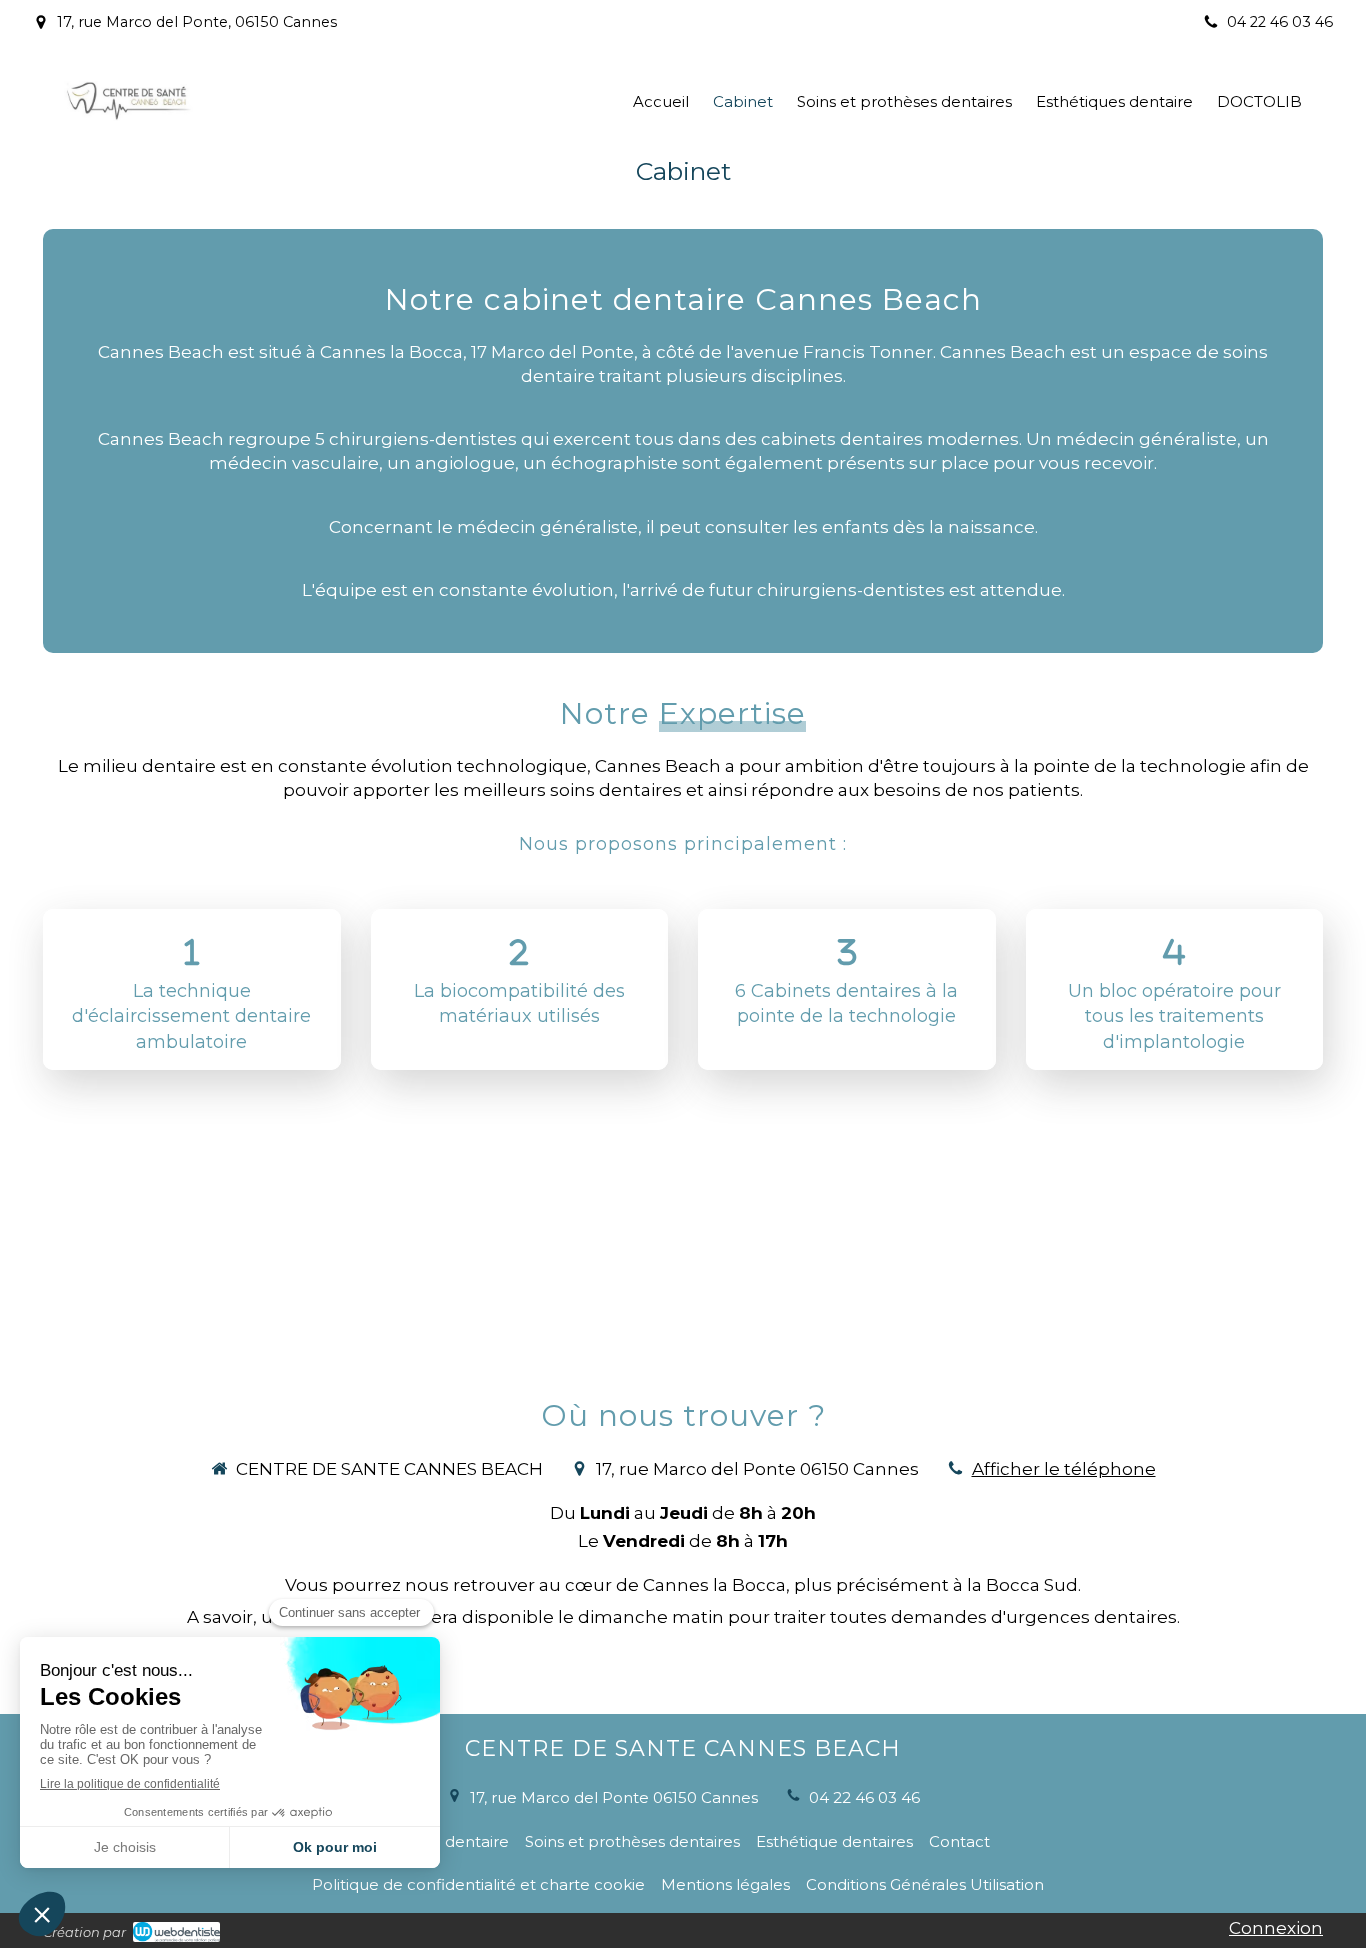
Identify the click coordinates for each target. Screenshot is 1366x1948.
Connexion (1276, 1928)
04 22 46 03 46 (864, 1797)
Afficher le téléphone (1064, 1469)
